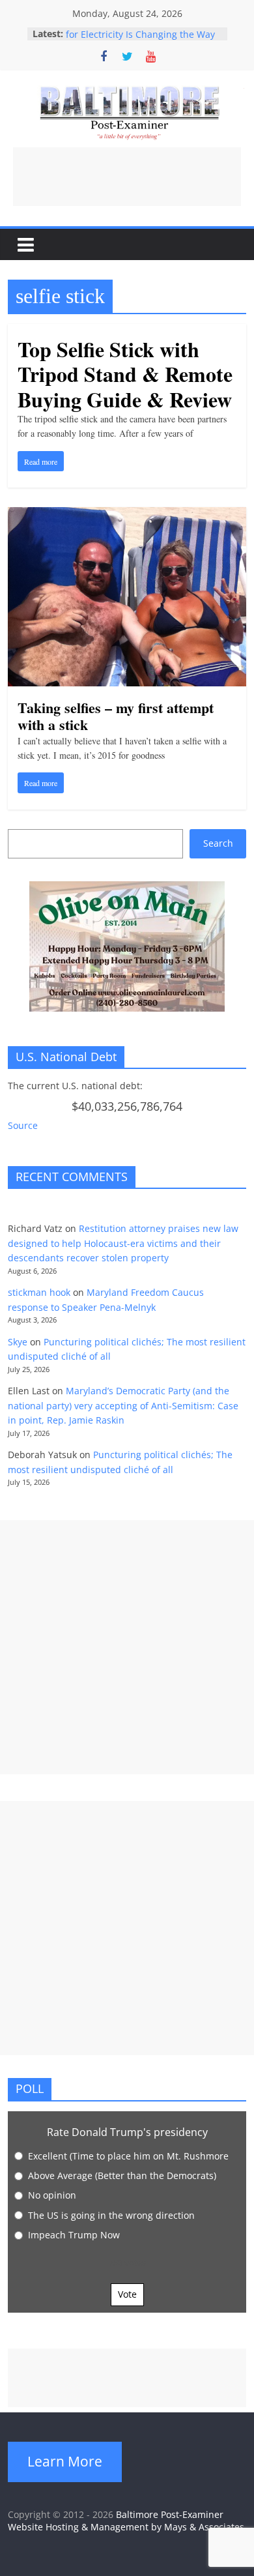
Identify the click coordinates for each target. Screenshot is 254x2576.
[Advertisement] (127, 177)
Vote (127, 2294)
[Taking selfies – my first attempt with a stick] (127, 515)
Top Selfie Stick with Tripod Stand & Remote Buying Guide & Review (125, 374)
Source (23, 1125)
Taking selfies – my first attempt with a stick (116, 716)
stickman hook (39, 1292)
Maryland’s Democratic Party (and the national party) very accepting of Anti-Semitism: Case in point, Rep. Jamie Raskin (123, 1405)
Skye (18, 1342)
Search (218, 843)
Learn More (65, 2461)
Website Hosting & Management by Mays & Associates (126, 2527)
